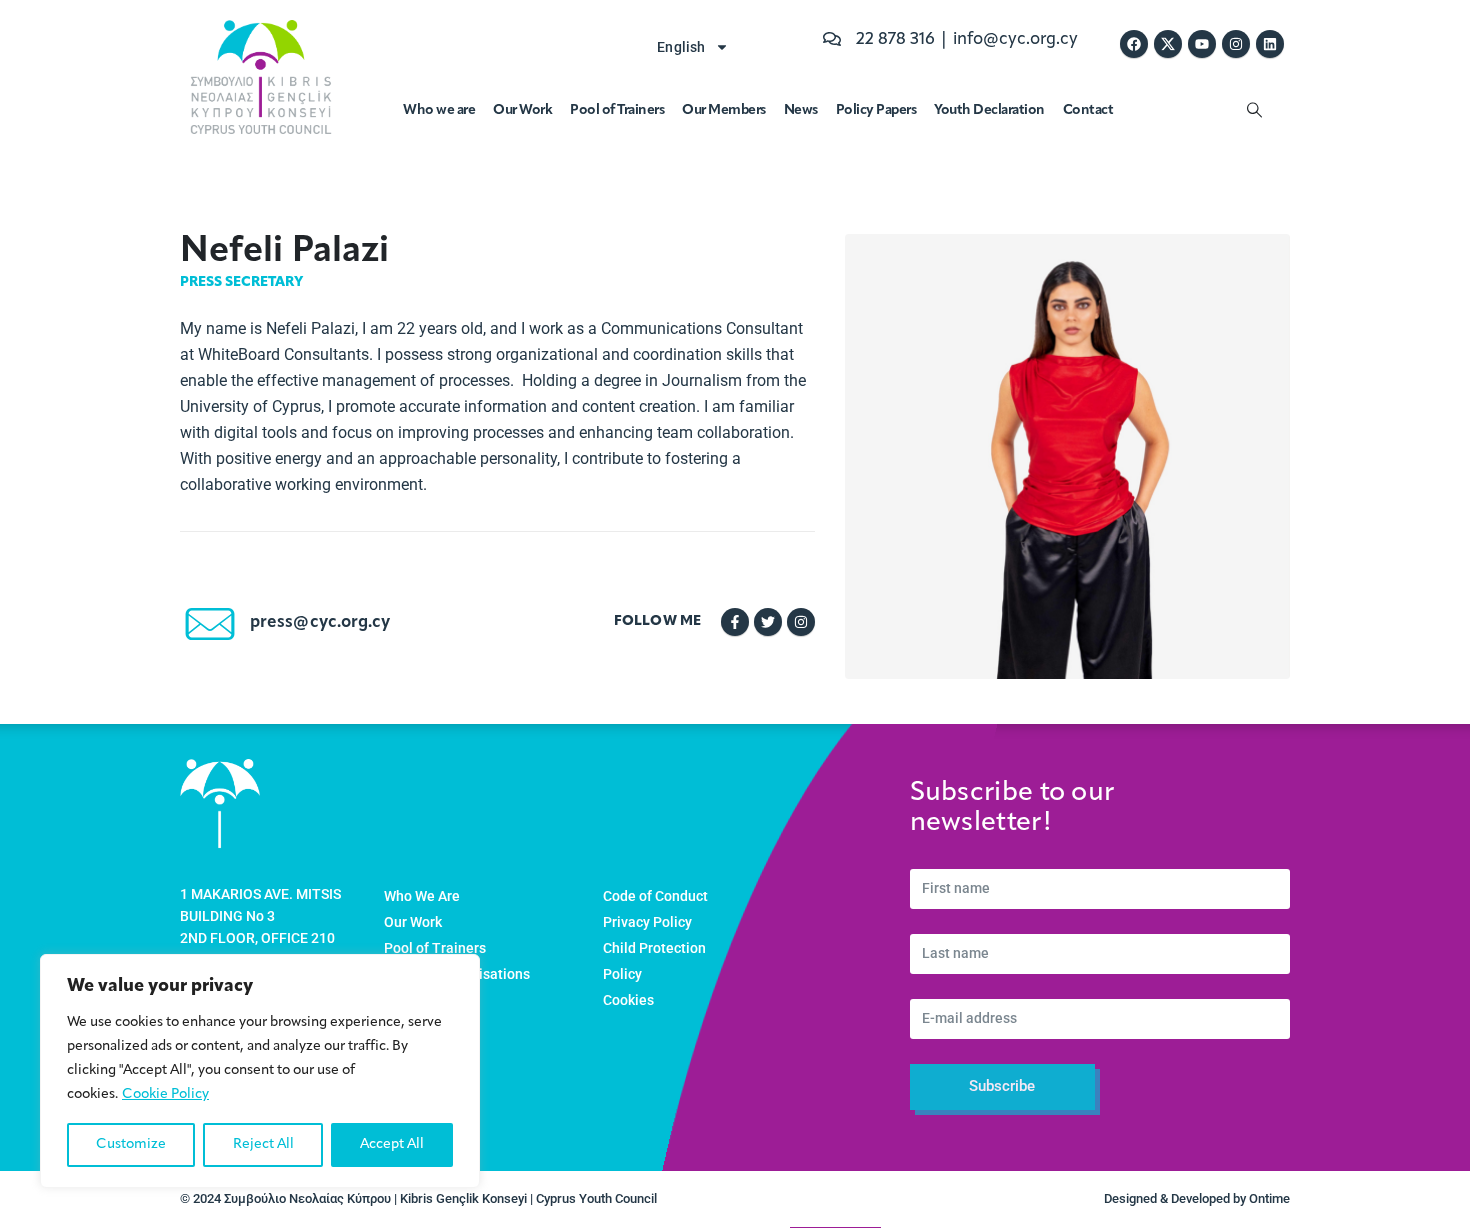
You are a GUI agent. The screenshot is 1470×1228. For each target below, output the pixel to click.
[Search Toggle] (1254, 111)
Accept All (392, 1144)
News (801, 110)
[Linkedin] (1270, 44)
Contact (1088, 110)
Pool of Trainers (617, 110)
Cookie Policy (165, 1094)
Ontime (1269, 1198)
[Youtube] (1202, 44)
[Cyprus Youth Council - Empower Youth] (261, 77)
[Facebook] (1134, 44)
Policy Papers (876, 110)
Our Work (522, 110)
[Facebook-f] (735, 622)
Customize (131, 1144)
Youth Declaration (989, 110)
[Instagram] (1236, 44)
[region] (260, 1071)
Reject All (263, 1144)
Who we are (439, 110)
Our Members (724, 110)
